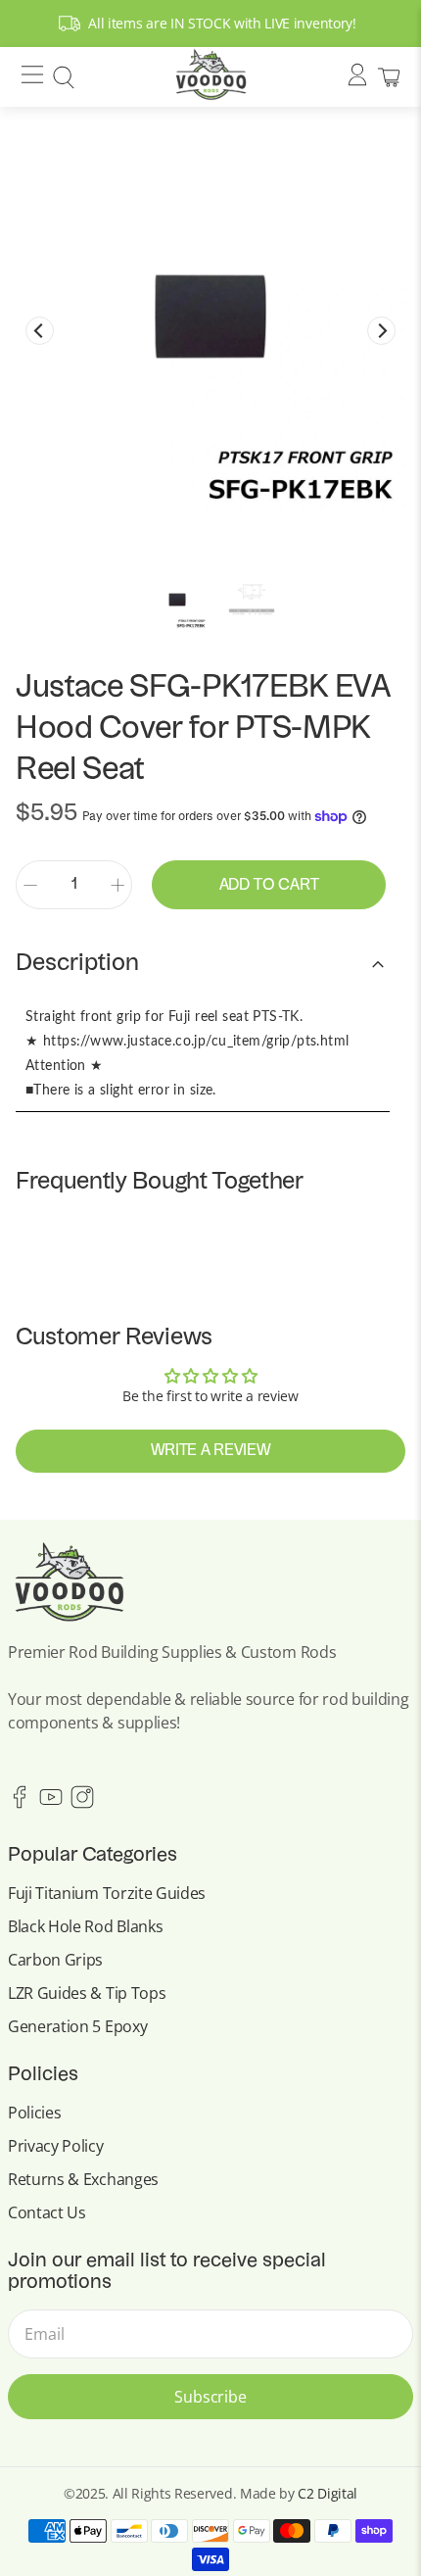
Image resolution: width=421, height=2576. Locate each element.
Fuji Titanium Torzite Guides (107, 1893)
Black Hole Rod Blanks (85, 1926)
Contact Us (47, 2212)
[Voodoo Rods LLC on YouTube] (51, 1803)
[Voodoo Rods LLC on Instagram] (82, 1803)
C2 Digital (327, 2493)
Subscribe (210, 2397)
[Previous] (40, 331)
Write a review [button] (211, 1451)
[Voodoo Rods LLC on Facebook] (20, 1803)
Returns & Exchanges (83, 2179)
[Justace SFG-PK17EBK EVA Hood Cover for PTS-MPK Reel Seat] (210, 316)
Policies (34, 2113)
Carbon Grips (55, 1960)
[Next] (381, 331)
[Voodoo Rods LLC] (211, 77)
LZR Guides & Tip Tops (87, 1993)
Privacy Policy (56, 2146)
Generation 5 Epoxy (77, 2026)
